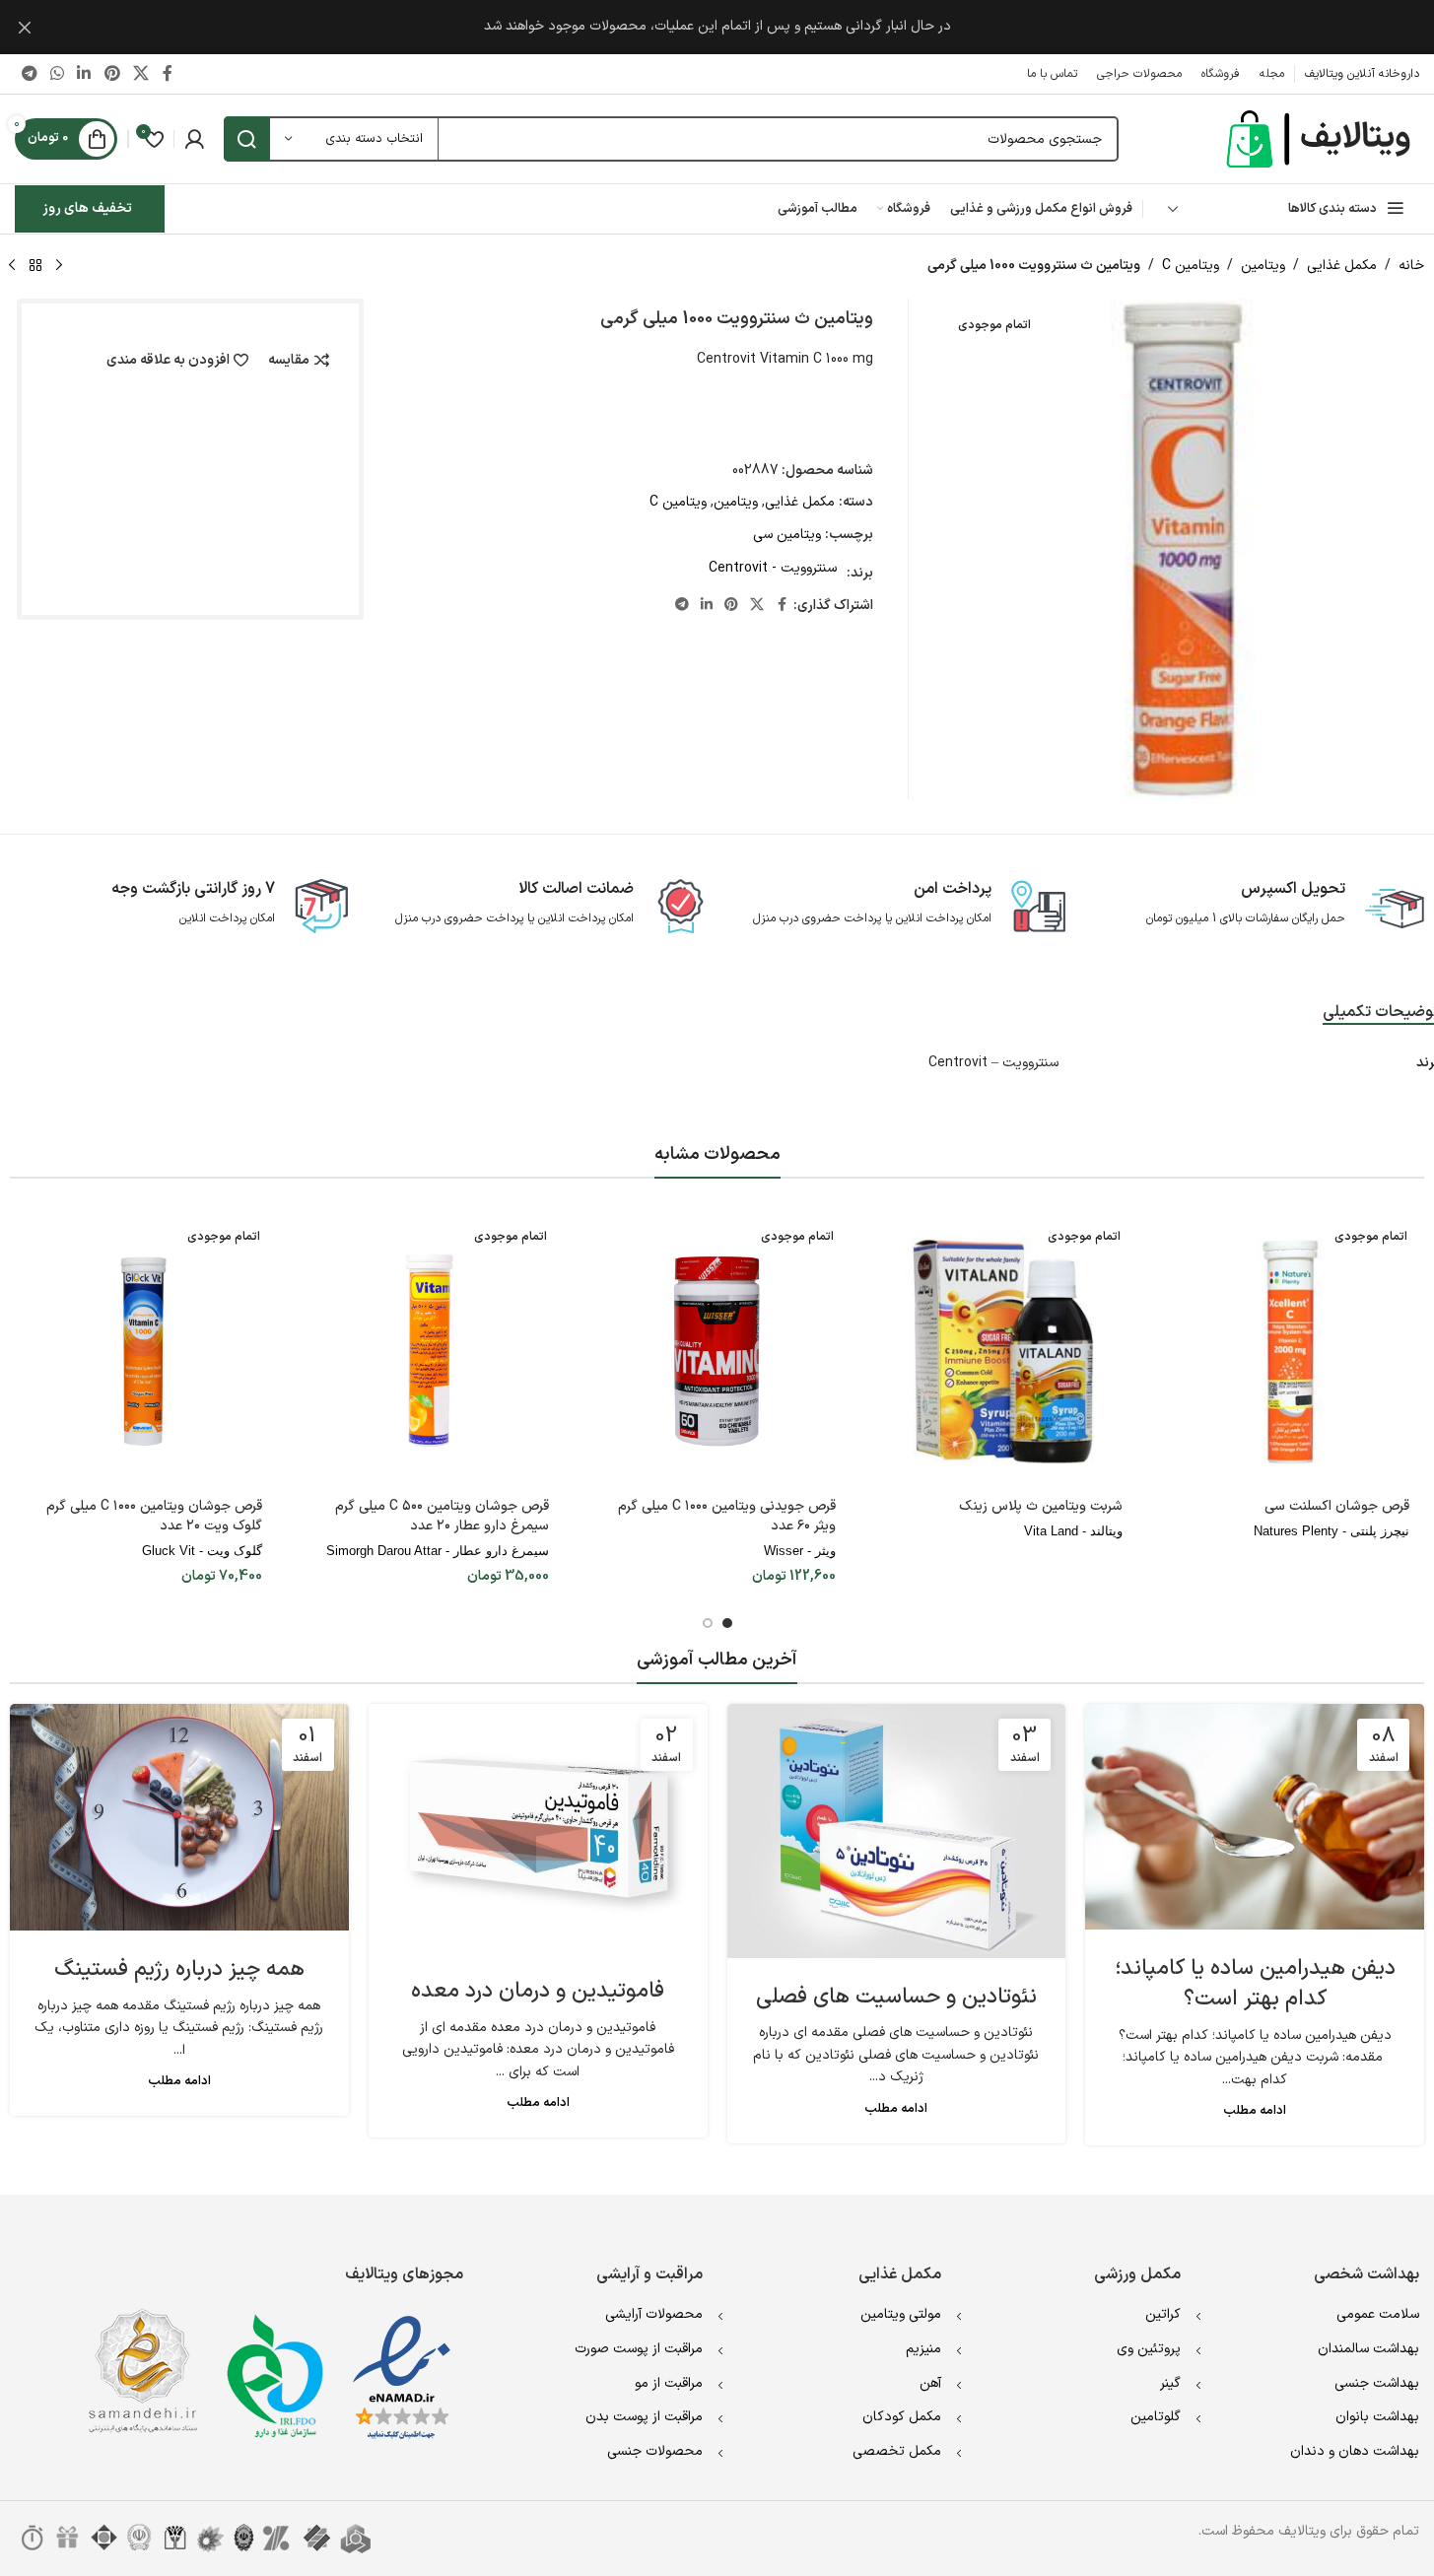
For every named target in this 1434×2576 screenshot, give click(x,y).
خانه (1411, 266)
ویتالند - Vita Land (1073, 1531)
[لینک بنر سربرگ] (717, 27)
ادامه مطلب (1255, 2110)
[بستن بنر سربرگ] (25, 27)
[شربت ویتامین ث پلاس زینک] (1004, 1352)
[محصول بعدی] (12, 266)
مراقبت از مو (669, 2383)
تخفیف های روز (87, 208)
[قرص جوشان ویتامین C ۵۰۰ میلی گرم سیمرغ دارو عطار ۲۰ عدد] (430, 1352)
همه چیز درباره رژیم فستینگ (179, 1969)
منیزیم (923, 2349)
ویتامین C (1191, 266)
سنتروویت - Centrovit (773, 568)
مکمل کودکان (902, 2417)
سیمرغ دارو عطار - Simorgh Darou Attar (438, 1551)
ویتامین (1263, 266)
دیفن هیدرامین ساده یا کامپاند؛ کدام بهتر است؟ (1255, 1984)
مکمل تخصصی (897, 2451)
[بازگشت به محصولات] (35, 266)
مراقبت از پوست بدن (644, 2417)
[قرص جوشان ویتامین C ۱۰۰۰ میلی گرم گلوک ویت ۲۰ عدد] (143, 1352)
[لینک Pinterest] (112, 74)
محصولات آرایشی (654, 2314)
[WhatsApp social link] (57, 74)
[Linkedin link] (84, 74)
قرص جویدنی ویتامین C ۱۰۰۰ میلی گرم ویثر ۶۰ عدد (727, 1516)
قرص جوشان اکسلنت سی (1337, 1506)
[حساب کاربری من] (194, 139)
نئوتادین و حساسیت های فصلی (896, 1997)
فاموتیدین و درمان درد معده (538, 1991)
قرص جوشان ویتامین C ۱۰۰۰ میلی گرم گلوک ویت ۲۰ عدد (154, 1516)
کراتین (1163, 2314)
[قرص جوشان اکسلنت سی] (1291, 1352)
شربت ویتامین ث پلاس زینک (1041, 1506)
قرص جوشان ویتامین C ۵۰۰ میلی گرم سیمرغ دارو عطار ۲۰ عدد (442, 1516)
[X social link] (140, 74)
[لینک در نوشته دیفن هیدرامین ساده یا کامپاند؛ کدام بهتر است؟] (1255, 1817)
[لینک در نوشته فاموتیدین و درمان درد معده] (538, 1828)
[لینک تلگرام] (29, 74)
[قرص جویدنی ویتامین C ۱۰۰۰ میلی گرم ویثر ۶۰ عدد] (717, 1352)
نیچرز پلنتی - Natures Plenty (1332, 1531)
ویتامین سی (787, 535)
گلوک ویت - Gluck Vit (202, 1551)
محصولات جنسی (655, 2451)
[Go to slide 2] (708, 1623)
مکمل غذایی (1342, 266)
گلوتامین (1156, 2417)
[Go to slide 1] (727, 1623)
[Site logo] (1321, 138)
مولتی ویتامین (901, 2314)
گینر (1170, 2383)
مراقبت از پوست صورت (639, 2349)
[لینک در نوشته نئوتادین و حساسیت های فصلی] (897, 1831)
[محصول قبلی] (59, 266)
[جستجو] (246, 139)
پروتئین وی (1149, 2349)
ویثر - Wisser (800, 1551)
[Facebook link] (168, 74)
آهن (930, 2383)
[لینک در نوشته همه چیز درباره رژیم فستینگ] (179, 1817)
